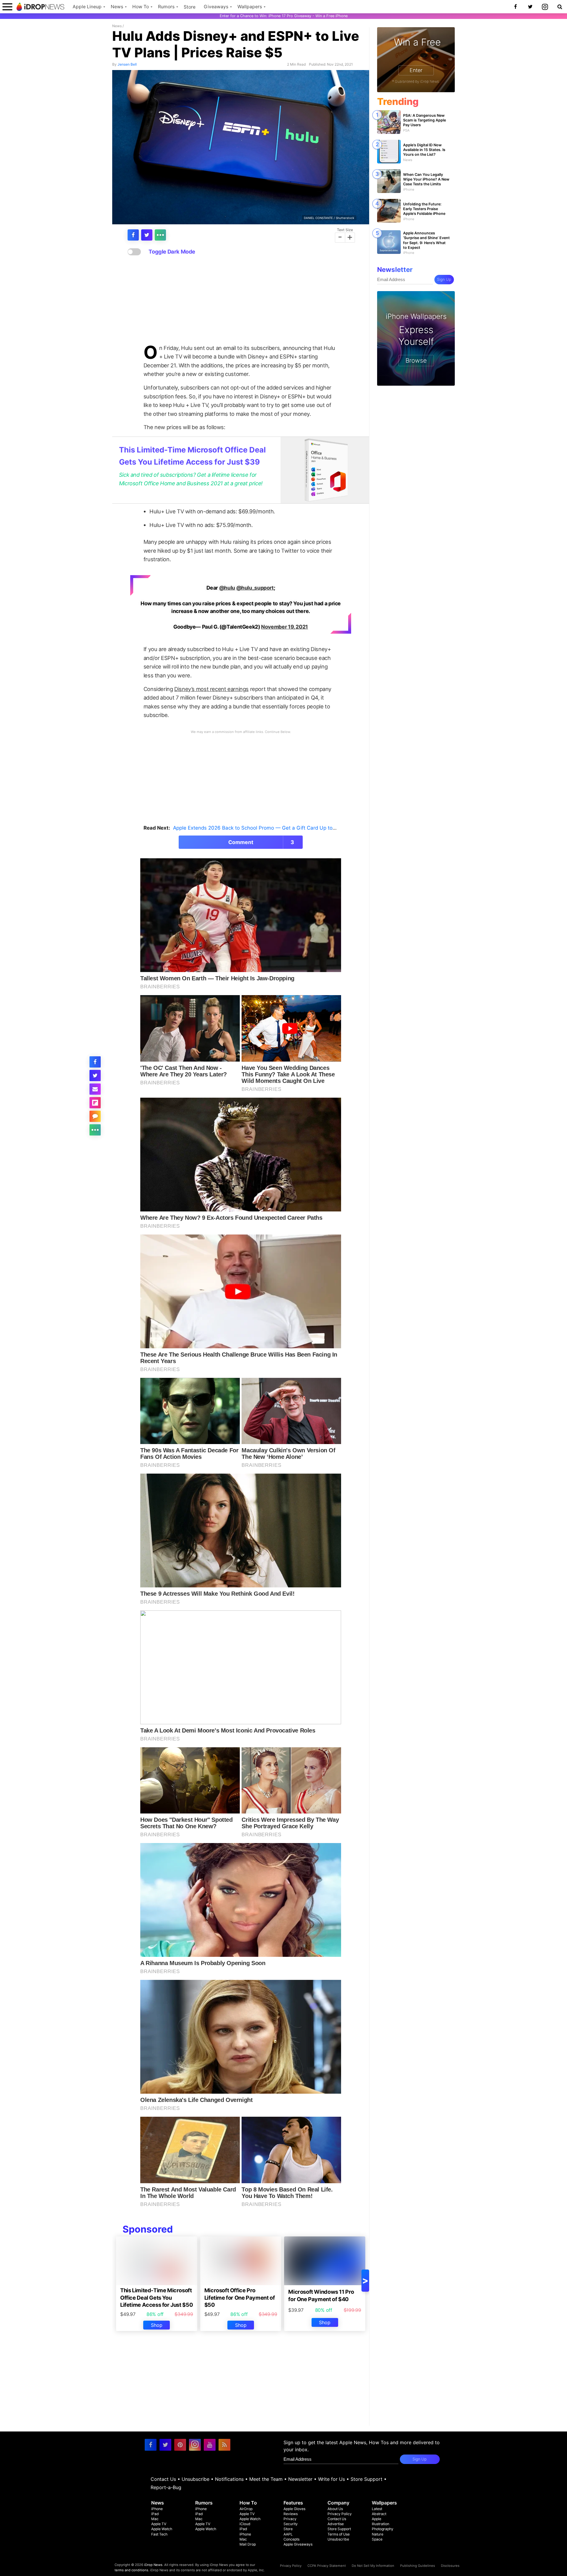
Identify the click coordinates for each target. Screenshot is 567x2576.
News (117, 7)
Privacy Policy (340, 2514)
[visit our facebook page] (151, 2445)
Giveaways (216, 7)
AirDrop (246, 2509)
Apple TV (159, 2524)
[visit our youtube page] (210, 2445)
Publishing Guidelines (418, 2566)
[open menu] (7, 7)
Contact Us (163, 2479)
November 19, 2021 (285, 627)
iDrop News (153, 2565)
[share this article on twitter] (147, 235)
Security (291, 2524)
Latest (377, 2509)
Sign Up (444, 279)
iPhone (157, 2509)
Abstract (379, 2514)
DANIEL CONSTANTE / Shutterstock (329, 218)
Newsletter (300, 2479)
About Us (335, 2509)
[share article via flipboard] (95, 1103)
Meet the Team (266, 2479)
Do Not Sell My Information (373, 2566)
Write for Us (331, 2479)
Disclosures (450, 2566)
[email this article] (95, 1089)
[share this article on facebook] (133, 235)
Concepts (291, 2539)
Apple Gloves (294, 2509)
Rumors (166, 7)
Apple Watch (162, 2529)
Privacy (290, 2519)
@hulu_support (255, 588)
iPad (155, 2514)
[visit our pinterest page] (180, 2445)
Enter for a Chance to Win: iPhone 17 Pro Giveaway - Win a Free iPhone (284, 16)
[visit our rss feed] (224, 2445)
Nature (378, 2534)
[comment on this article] (95, 1116)
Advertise (336, 2524)
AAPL (288, 2534)
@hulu (227, 588)
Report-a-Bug (166, 2487)
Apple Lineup (87, 7)
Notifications (229, 2479)
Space (377, 2539)
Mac (155, 2519)
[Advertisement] (241, 300)
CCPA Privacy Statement (327, 2566)
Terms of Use (339, 2534)
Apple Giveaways (298, 2544)
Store (190, 7)
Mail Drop (248, 2544)
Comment (261, 842)
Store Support (366, 2479)
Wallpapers (250, 7)
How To (141, 7)
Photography (383, 2529)
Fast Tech (159, 2534)
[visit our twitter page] (165, 2445)
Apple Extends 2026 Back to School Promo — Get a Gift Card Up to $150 (259, 828)
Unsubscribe (195, 2479)
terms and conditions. (132, 2570)
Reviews (291, 2514)
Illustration (381, 2524)
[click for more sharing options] (160, 235)
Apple (377, 2519)
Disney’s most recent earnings (211, 689)
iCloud (245, 2524)
